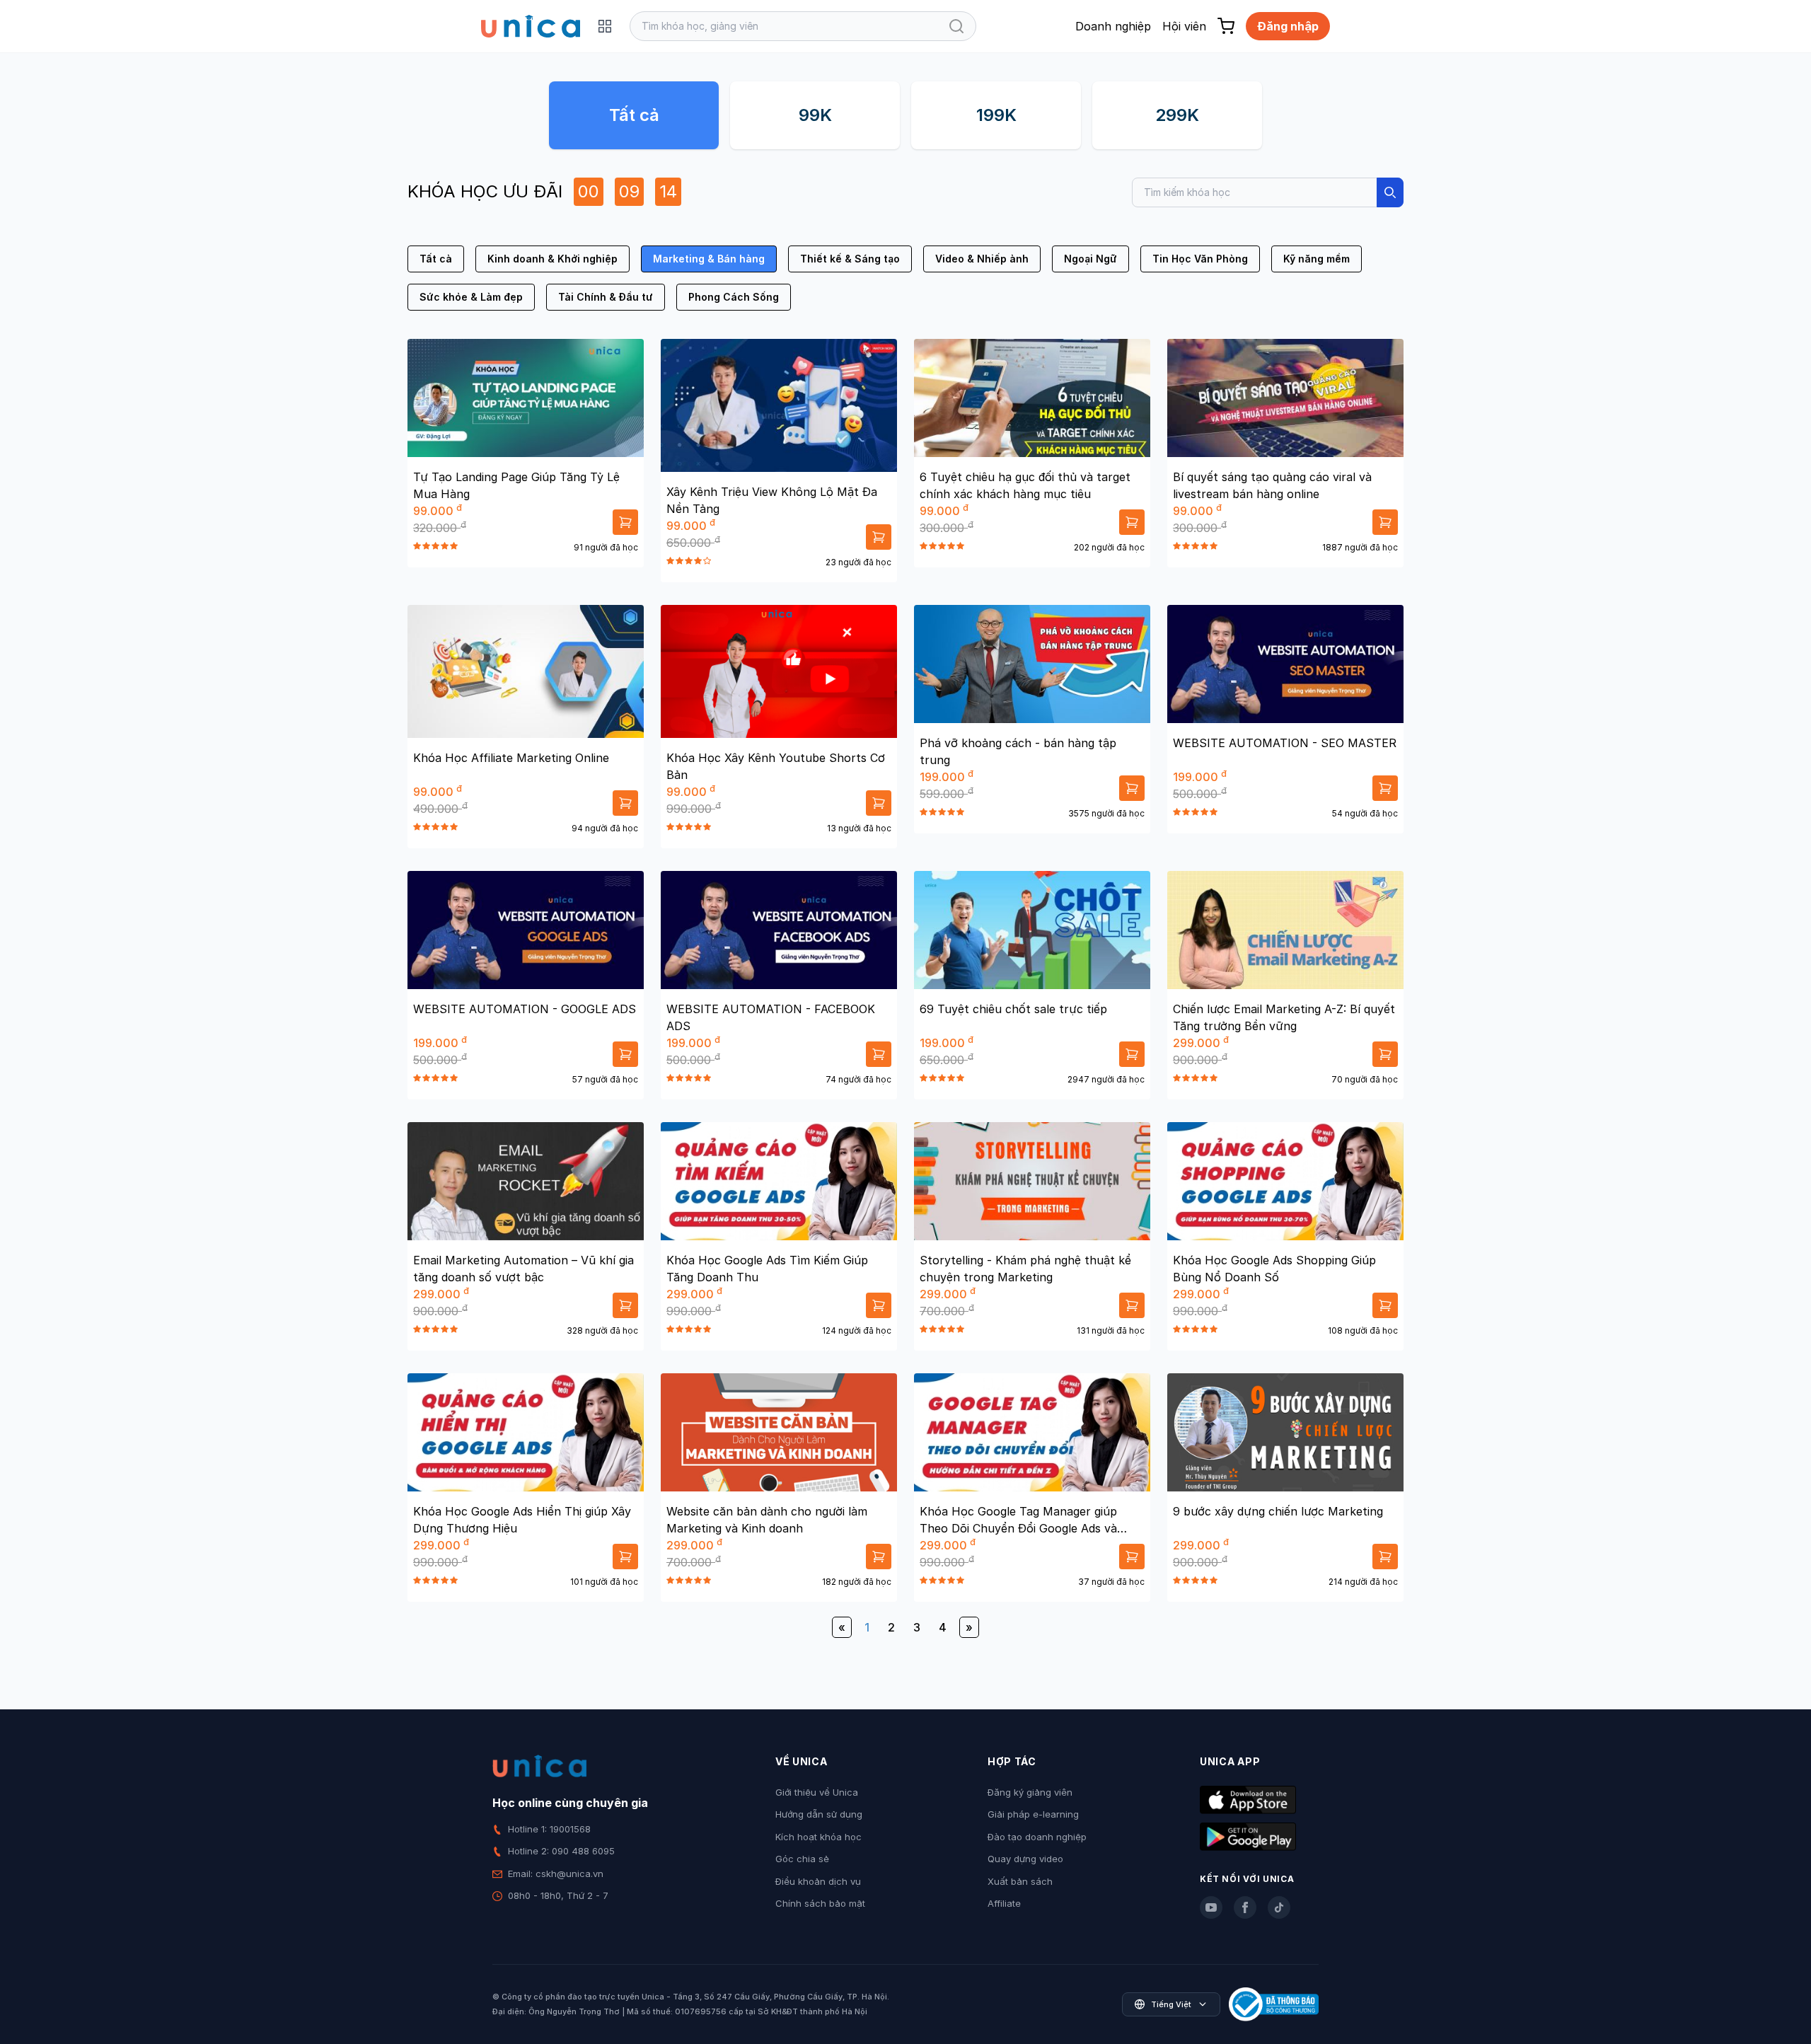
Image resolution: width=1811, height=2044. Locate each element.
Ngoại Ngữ (1090, 259)
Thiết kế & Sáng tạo (850, 259)
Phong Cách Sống (734, 297)
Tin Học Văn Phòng (1200, 259)
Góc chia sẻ (802, 1859)
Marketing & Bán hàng (709, 259)
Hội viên (1184, 26)
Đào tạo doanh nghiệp (1037, 1837)
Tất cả (634, 115)
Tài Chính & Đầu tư (606, 297)
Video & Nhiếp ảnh (982, 259)
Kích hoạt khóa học (818, 1837)
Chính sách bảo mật (820, 1903)
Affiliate (1004, 1903)
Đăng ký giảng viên (1030, 1792)
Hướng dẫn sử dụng (819, 1814)
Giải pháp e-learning (1033, 1814)
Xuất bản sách (1020, 1881)
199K (996, 115)
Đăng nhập (1288, 26)
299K (1177, 115)
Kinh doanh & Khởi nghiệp (552, 259)
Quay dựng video (1025, 1859)
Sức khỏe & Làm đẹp (471, 297)
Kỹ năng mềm (1317, 259)
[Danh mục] (605, 26)
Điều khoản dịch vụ (818, 1881)
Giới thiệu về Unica (817, 1792)
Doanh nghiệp (1113, 26)
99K (815, 115)
